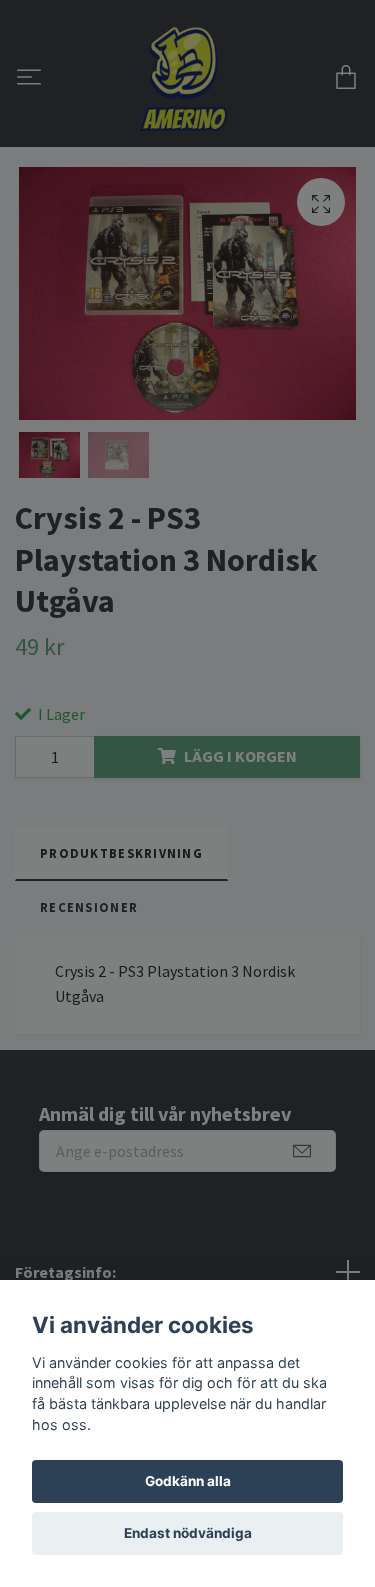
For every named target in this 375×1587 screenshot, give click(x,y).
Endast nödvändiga (188, 1533)
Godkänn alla (188, 1481)
